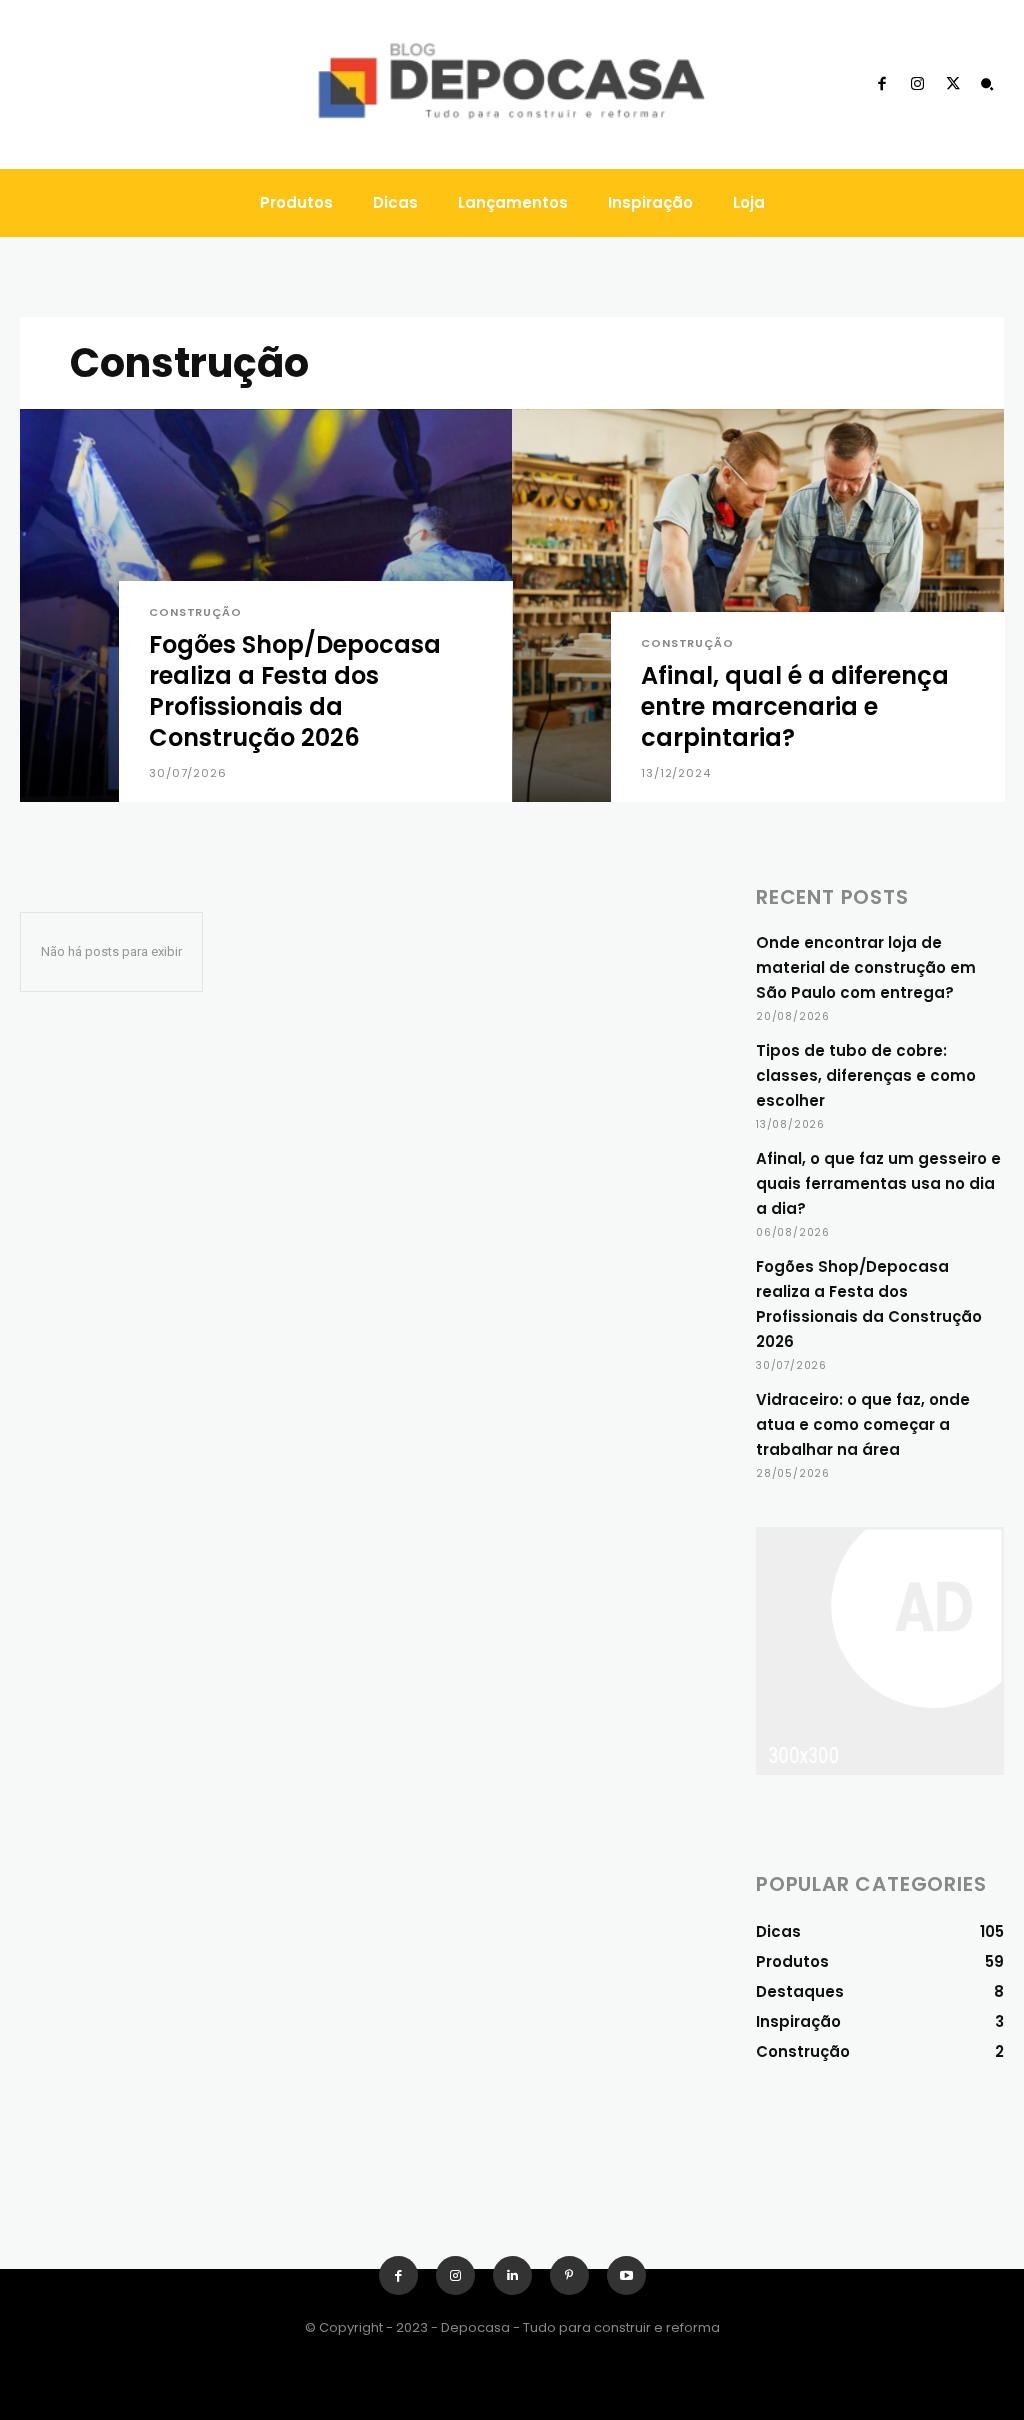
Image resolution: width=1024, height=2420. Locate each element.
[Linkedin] (512, 2275)
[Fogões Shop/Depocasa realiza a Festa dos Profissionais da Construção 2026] (266, 606)
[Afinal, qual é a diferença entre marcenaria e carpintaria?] (758, 606)
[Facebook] (882, 85)
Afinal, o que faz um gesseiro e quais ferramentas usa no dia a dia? (878, 1183)
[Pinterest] (569, 2275)
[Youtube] (626, 2275)
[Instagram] (917, 85)
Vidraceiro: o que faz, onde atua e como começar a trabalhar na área (863, 1424)
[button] (987, 85)
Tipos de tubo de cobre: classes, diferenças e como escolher (866, 1075)
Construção (195, 612)
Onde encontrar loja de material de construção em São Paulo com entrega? (866, 967)
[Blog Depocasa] (512, 84)
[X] (953, 85)
